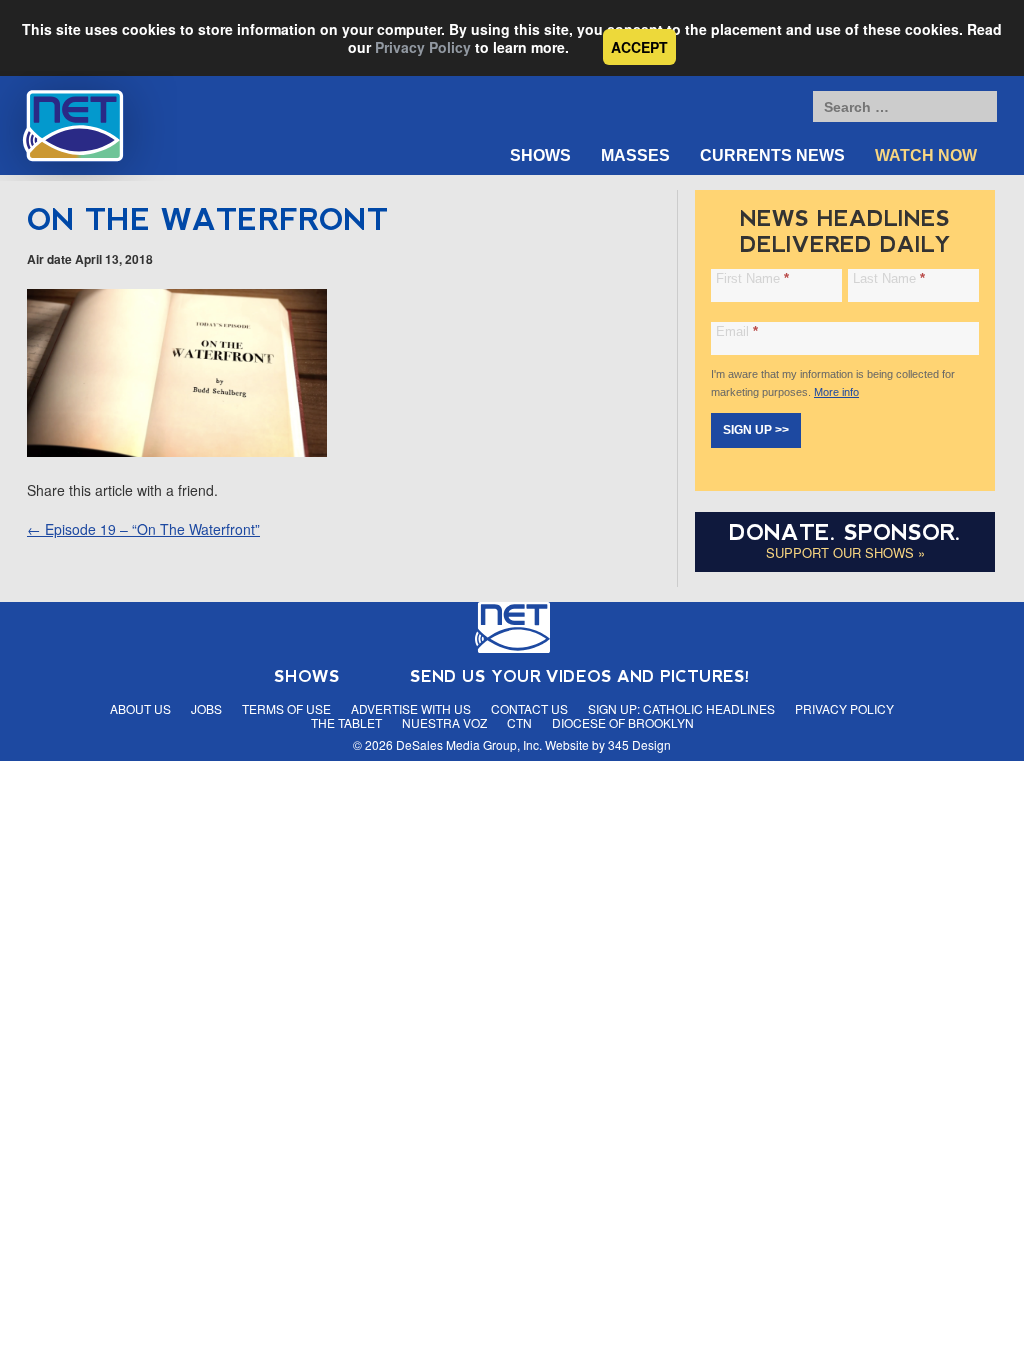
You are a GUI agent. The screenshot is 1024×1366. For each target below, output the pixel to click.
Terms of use (286, 708)
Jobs (206, 708)
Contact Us (529, 708)
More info (836, 392)
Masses (635, 155)
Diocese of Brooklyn (623, 722)
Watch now (926, 155)
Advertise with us (411, 708)
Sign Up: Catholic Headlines (681, 708)
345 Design (639, 744)
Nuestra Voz (444, 722)
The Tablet (346, 722)
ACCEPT (639, 47)
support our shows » (845, 552)
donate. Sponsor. (845, 532)
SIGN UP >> (756, 430)
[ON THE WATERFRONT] (177, 451)
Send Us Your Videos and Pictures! (580, 676)
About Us (140, 708)
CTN (519, 722)
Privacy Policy (423, 47)
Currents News (772, 155)
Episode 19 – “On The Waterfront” (143, 529)
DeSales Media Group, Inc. (469, 744)
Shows (540, 155)
